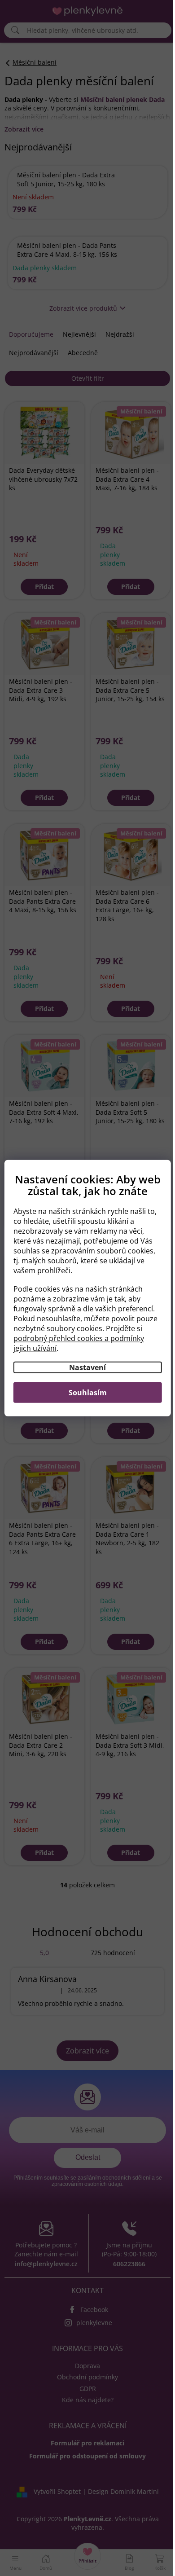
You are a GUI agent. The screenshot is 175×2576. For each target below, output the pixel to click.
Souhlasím (84, 1398)
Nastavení (84, 1373)
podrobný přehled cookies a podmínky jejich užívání (80, 1349)
